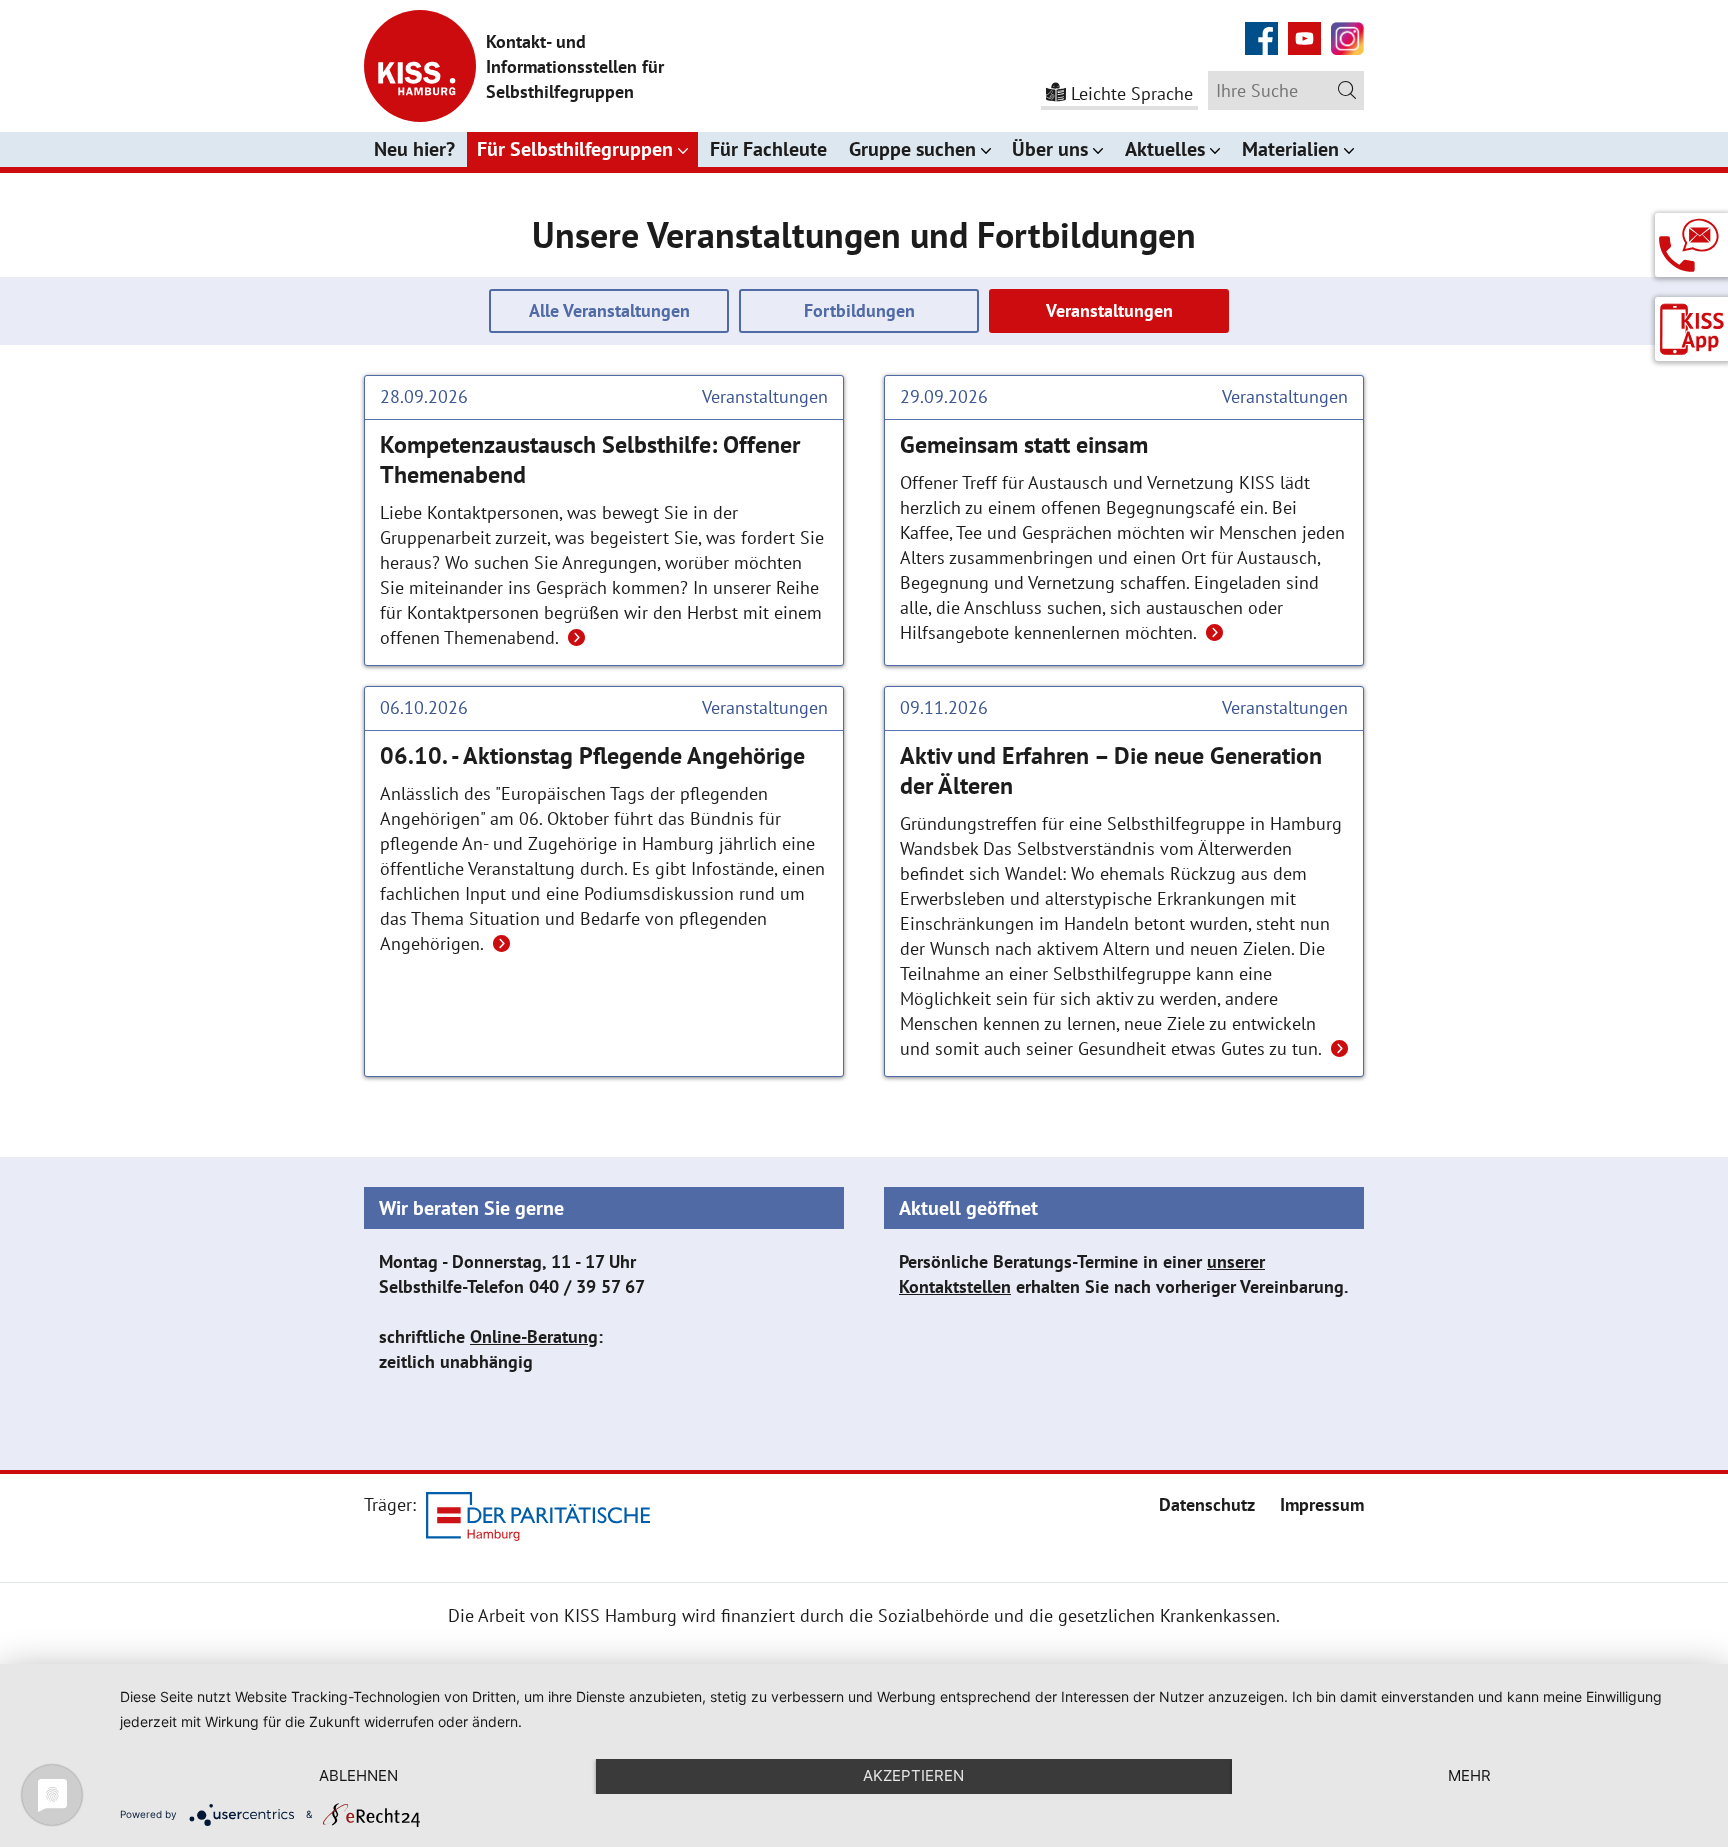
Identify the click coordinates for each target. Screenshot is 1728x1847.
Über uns (1050, 149)
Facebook (1261, 27)
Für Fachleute (768, 149)
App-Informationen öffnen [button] (1691, 329)
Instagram (1347, 27)
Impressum (1322, 1504)
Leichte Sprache (1132, 93)
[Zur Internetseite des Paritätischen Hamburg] (538, 1519)
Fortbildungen (859, 310)
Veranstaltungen (1109, 310)
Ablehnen (358, 1775)
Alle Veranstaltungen (609, 310)
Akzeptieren (913, 1775)
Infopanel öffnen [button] (1691, 238)
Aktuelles (1165, 149)
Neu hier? (414, 149)
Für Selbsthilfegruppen (575, 149)
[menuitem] (1207, 1504)
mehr (1469, 1775)
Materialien (1290, 149)
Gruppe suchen (912, 149)
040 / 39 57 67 (587, 1286)
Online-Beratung (534, 1336)
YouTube (1304, 27)
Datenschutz (1207, 1504)
